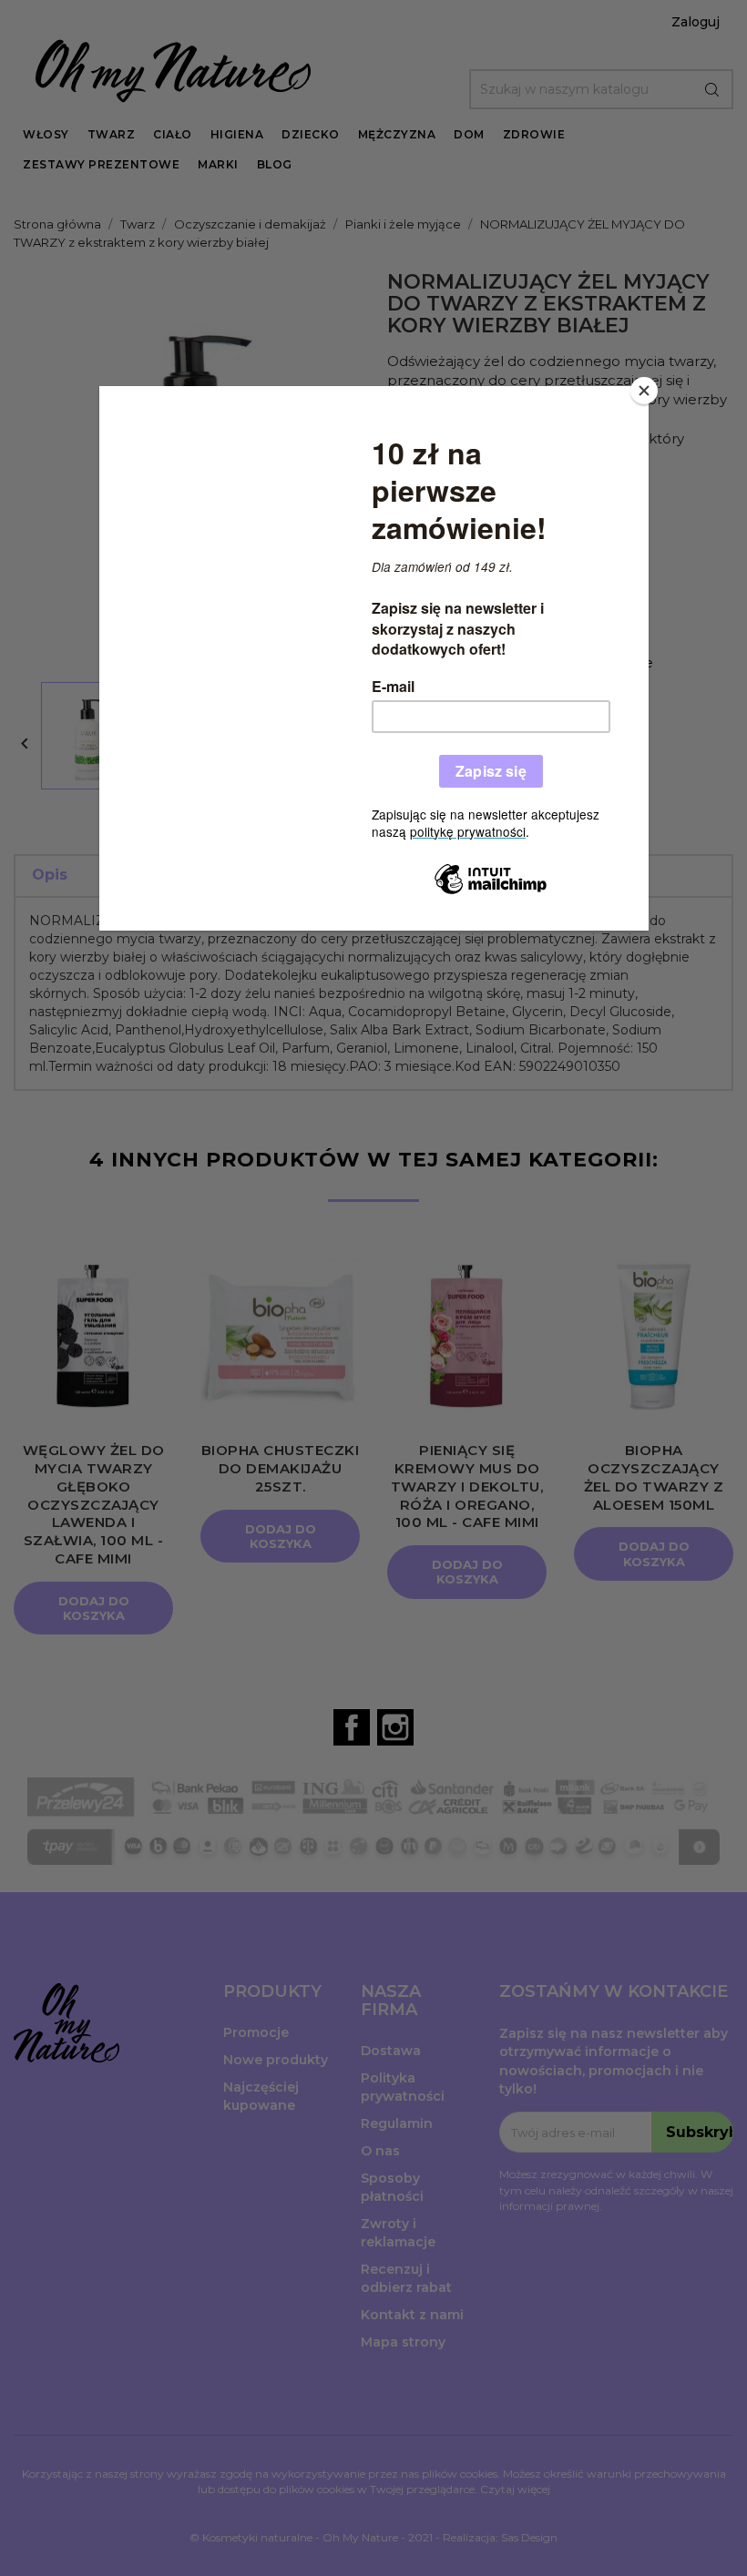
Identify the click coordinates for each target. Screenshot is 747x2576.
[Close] (644, 391)
